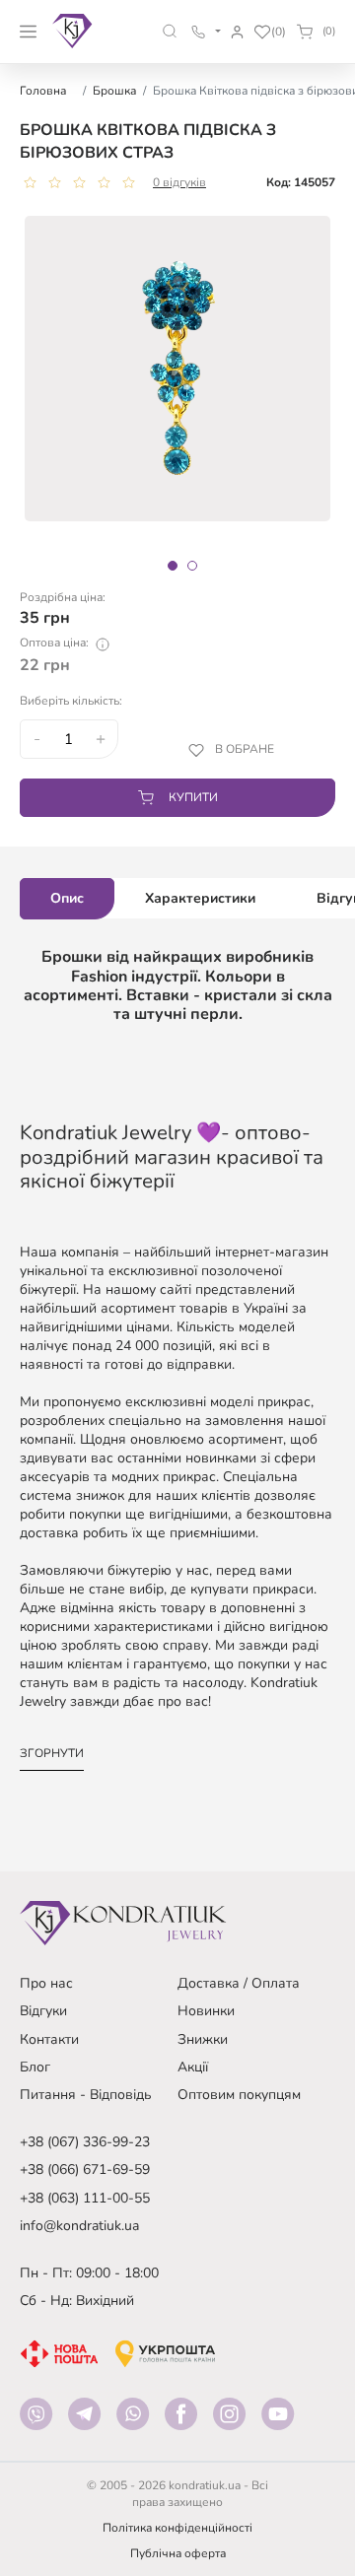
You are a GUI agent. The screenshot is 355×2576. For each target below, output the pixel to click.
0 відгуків (179, 182)
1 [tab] (173, 566)
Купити (193, 797)
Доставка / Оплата (239, 1983)
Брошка (114, 91)
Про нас (46, 1983)
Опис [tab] (67, 898)
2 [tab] (192, 566)
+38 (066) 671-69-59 (85, 2169)
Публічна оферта (178, 2553)
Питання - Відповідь (86, 2095)
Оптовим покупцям (239, 2095)
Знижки (203, 2039)
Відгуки (43, 2011)
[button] (170, 31)
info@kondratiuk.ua (79, 2226)
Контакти (49, 2039)
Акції (193, 2067)
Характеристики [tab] (200, 898)
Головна (43, 91)
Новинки (206, 2011)
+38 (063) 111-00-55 (85, 2198)
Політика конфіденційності (177, 2528)
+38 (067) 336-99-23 (85, 2142)
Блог (35, 2067)
